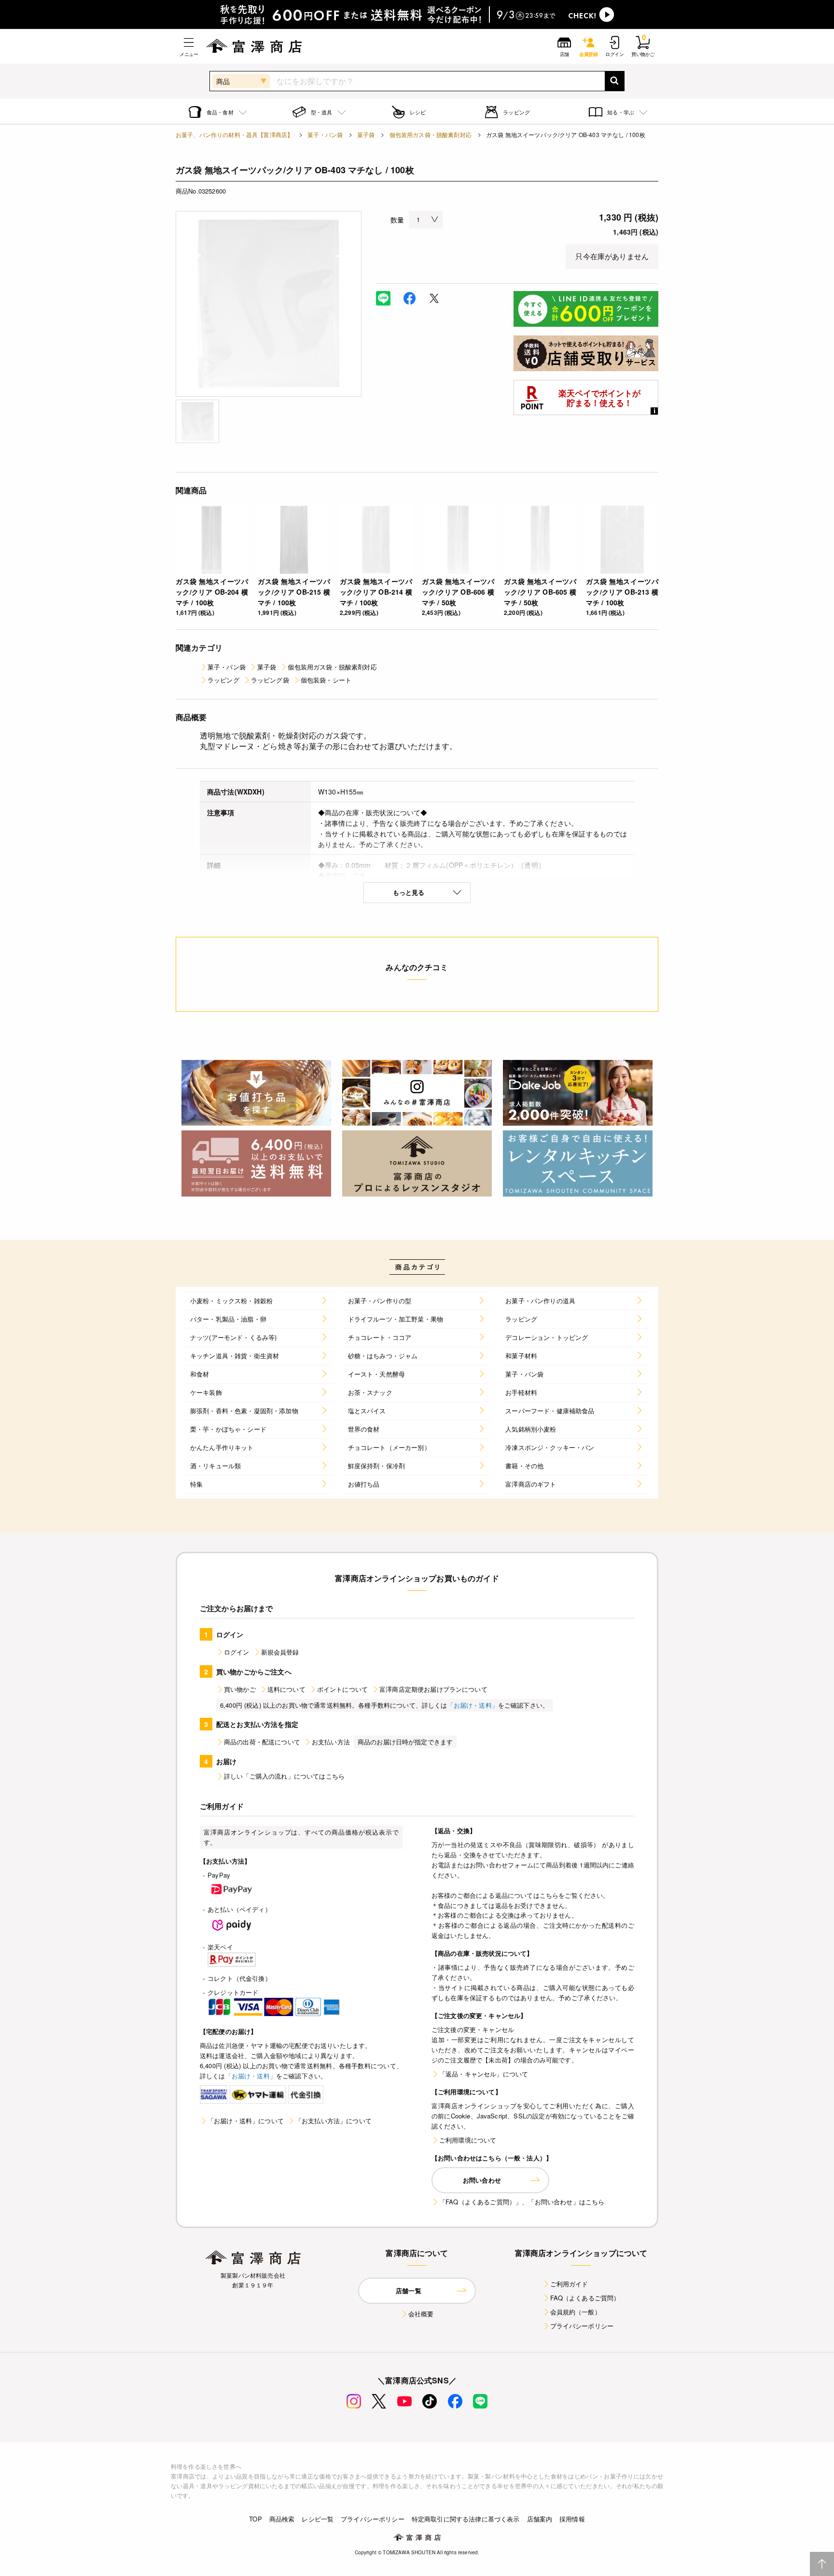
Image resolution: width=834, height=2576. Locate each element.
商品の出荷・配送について (262, 1742)
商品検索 (282, 2519)
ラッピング (223, 680)
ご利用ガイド (569, 2284)
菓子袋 (366, 134)
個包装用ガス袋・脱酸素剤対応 (431, 134)
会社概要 (421, 2314)
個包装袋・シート (326, 680)
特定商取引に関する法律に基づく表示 (466, 2519)
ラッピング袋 (270, 680)
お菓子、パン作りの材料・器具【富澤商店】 (234, 134)
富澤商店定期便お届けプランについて (433, 1689)
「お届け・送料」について (246, 2121)
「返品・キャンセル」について (484, 2074)
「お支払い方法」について (334, 2121)
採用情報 (572, 2519)
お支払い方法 (331, 1742)
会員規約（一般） (576, 2312)
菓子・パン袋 (325, 134)
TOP (255, 2519)
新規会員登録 (280, 1652)
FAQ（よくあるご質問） (585, 2298)
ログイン (237, 1652)
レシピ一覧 (318, 2519)
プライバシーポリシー (582, 2326)
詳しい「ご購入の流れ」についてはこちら (284, 1776)
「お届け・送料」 (473, 1705)
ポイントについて (342, 1689)
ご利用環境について (468, 2140)
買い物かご (240, 1689)
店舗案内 (540, 2519)
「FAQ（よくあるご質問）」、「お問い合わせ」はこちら (522, 2202)
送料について (286, 1689)
